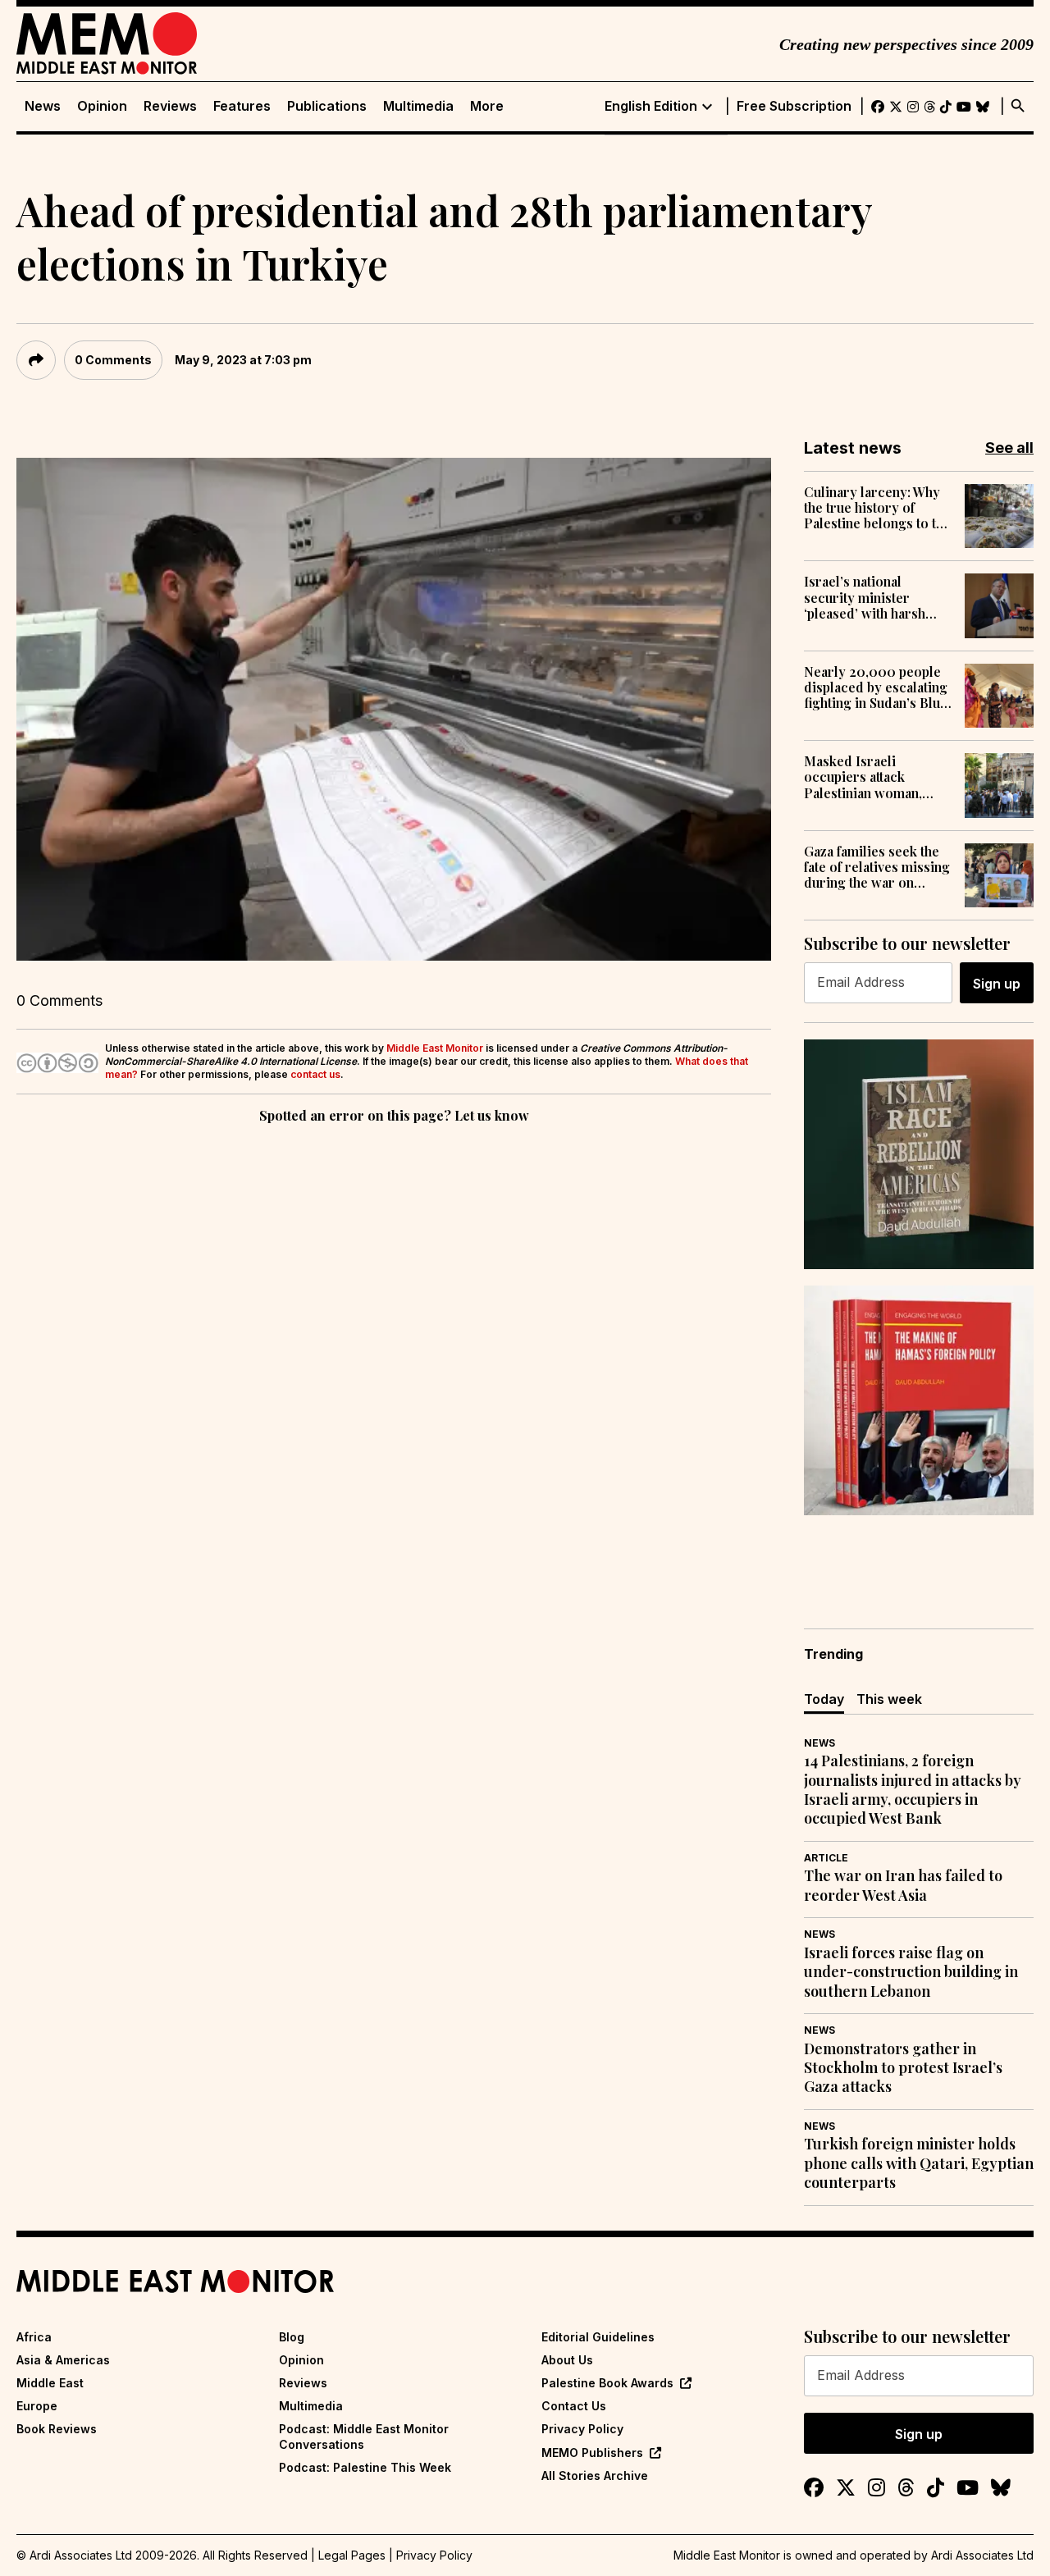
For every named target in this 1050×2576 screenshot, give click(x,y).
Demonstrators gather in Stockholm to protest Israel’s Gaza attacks (903, 2068)
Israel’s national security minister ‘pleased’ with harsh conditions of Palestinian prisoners (870, 597)
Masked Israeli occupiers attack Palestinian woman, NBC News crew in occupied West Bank (865, 777)
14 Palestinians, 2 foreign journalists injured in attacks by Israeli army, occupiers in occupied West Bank (913, 1790)
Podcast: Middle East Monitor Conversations (364, 2436)
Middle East (50, 2383)
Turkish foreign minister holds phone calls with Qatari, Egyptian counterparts (919, 2163)
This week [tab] (889, 1699)
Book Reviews (57, 2429)
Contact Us (574, 2406)
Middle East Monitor (435, 1048)
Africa (34, 2337)
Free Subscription (794, 106)
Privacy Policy (582, 2429)
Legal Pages (352, 2555)
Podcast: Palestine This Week (365, 2467)
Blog (292, 2337)
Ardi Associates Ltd (982, 2555)
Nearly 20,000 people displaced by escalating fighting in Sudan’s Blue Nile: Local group (876, 687)
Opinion (102, 106)
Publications (327, 106)
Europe (37, 2406)
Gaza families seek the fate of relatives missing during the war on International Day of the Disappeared (877, 867)
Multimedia (418, 106)
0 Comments (113, 360)
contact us (315, 1074)
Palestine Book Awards (607, 2383)
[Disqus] (394, 1353)
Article (826, 1858)
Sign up (997, 984)
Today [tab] (824, 1699)
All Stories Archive (595, 2476)
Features (242, 106)
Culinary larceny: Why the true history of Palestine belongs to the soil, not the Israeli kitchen (877, 508)
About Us (567, 2360)
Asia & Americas (63, 2360)
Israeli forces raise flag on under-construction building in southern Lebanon (911, 1972)
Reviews (170, 106)
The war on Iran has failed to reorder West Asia (903, 1885)
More (487, 106)
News (43, 106)
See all (1009, 448)
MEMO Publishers (592, 2453)
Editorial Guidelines (598, 2337)
